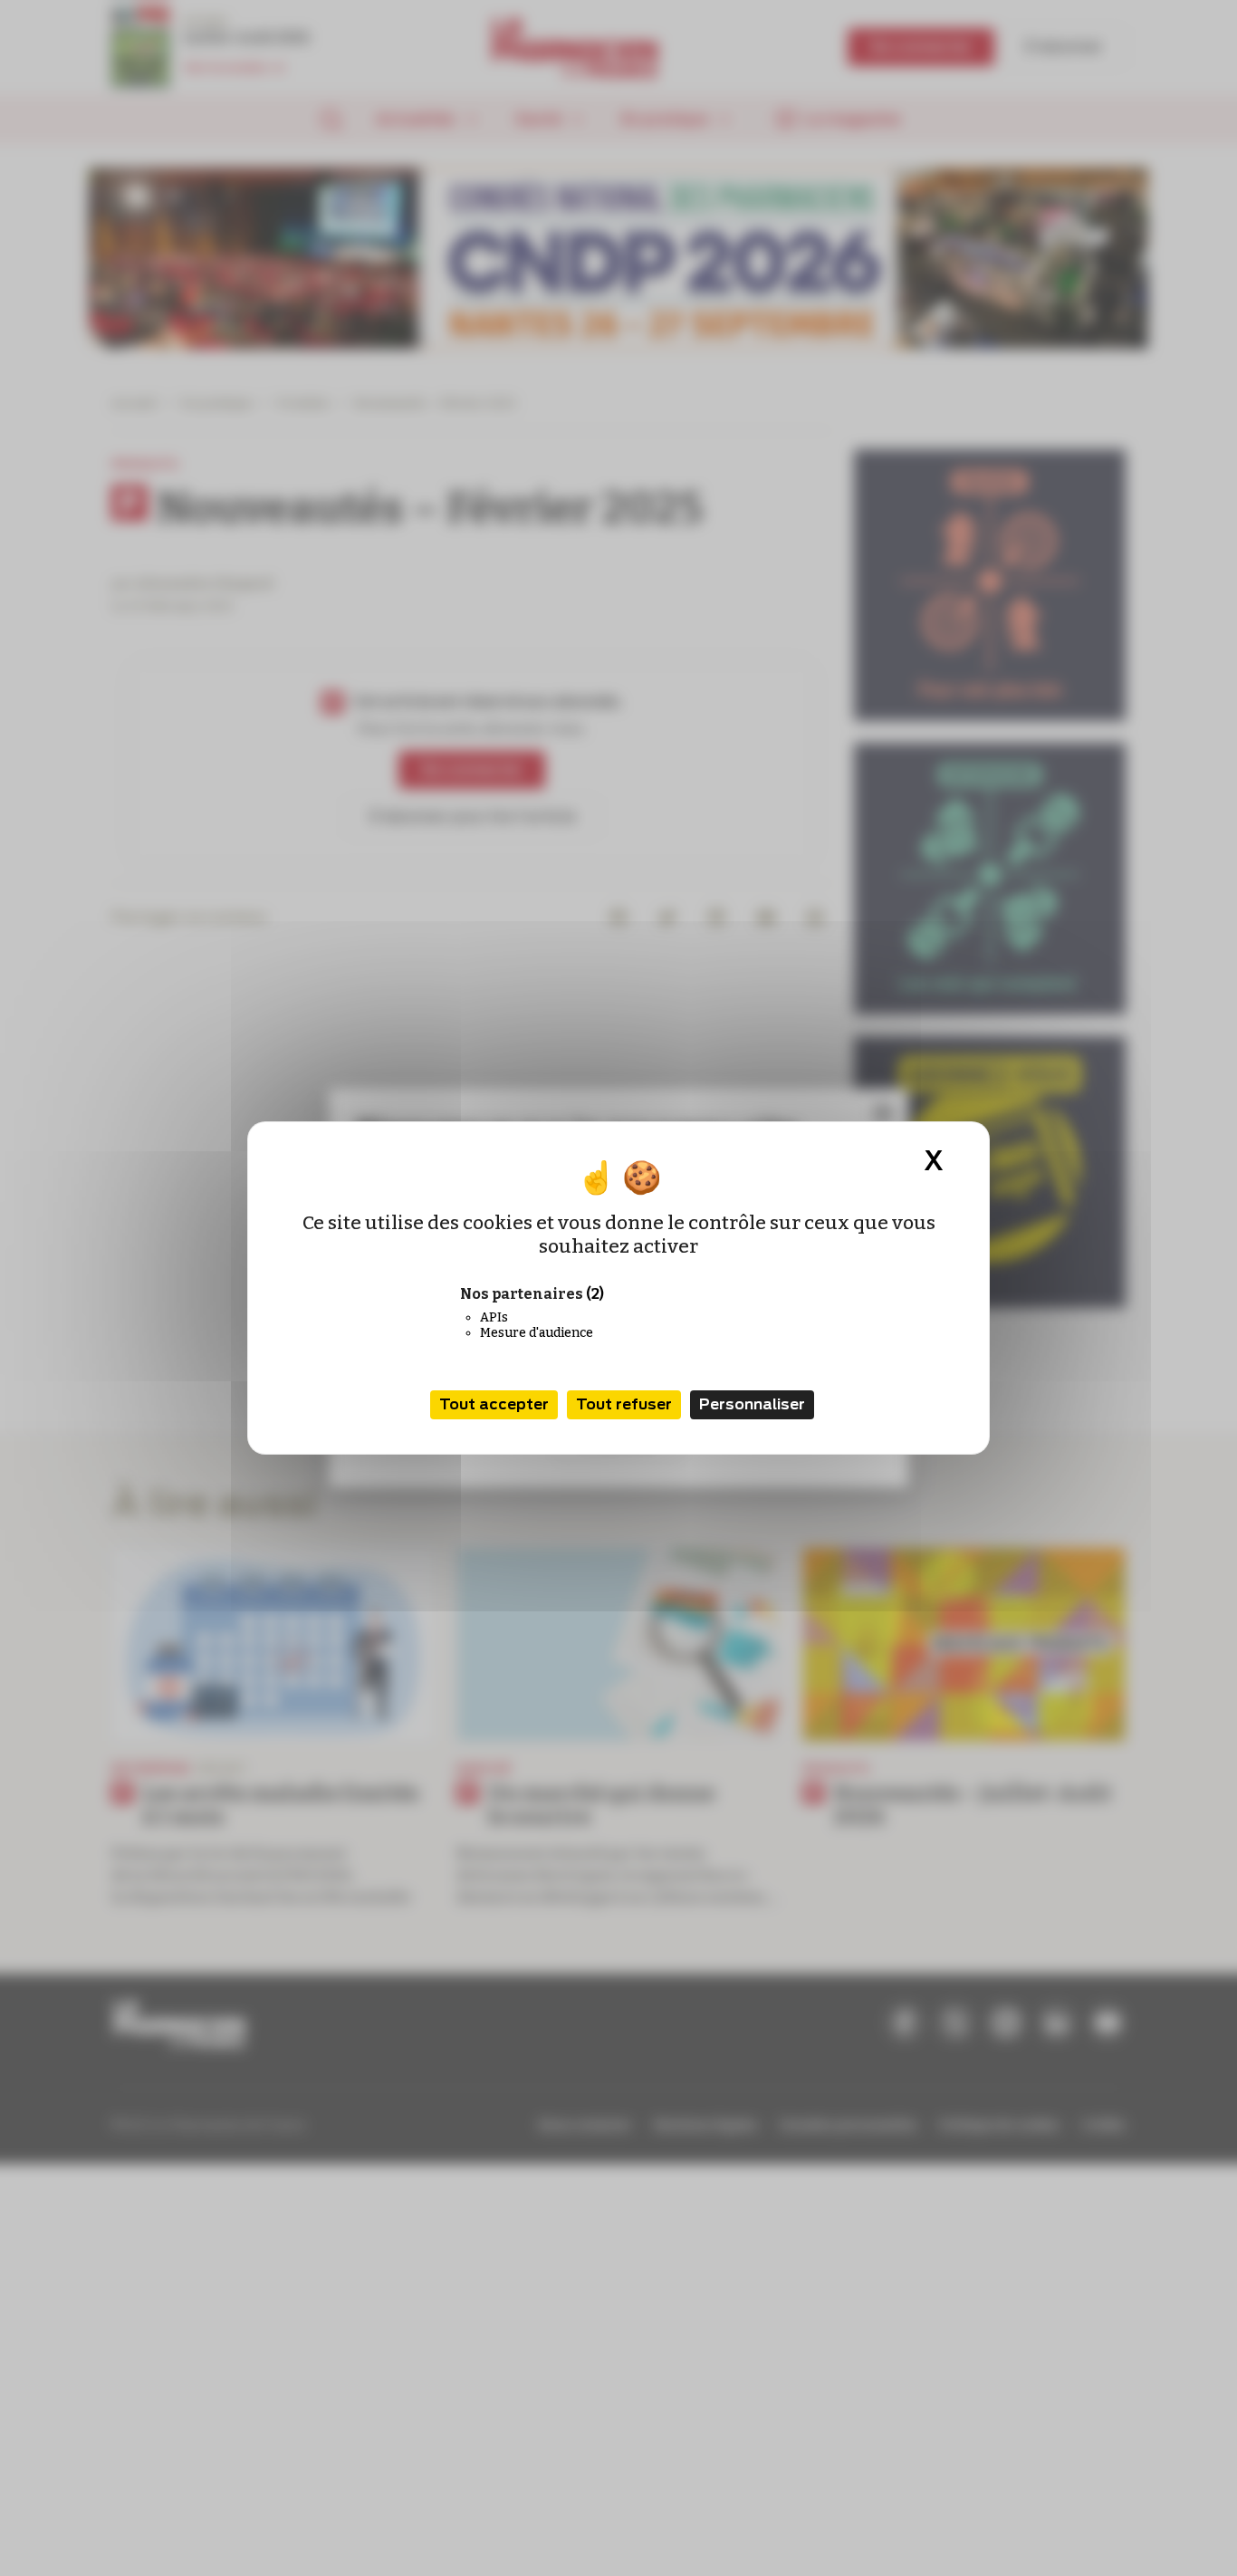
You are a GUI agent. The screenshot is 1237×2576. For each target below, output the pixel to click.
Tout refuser (624, 1404)
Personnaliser (752, 1404)
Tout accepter (494, 1404)
